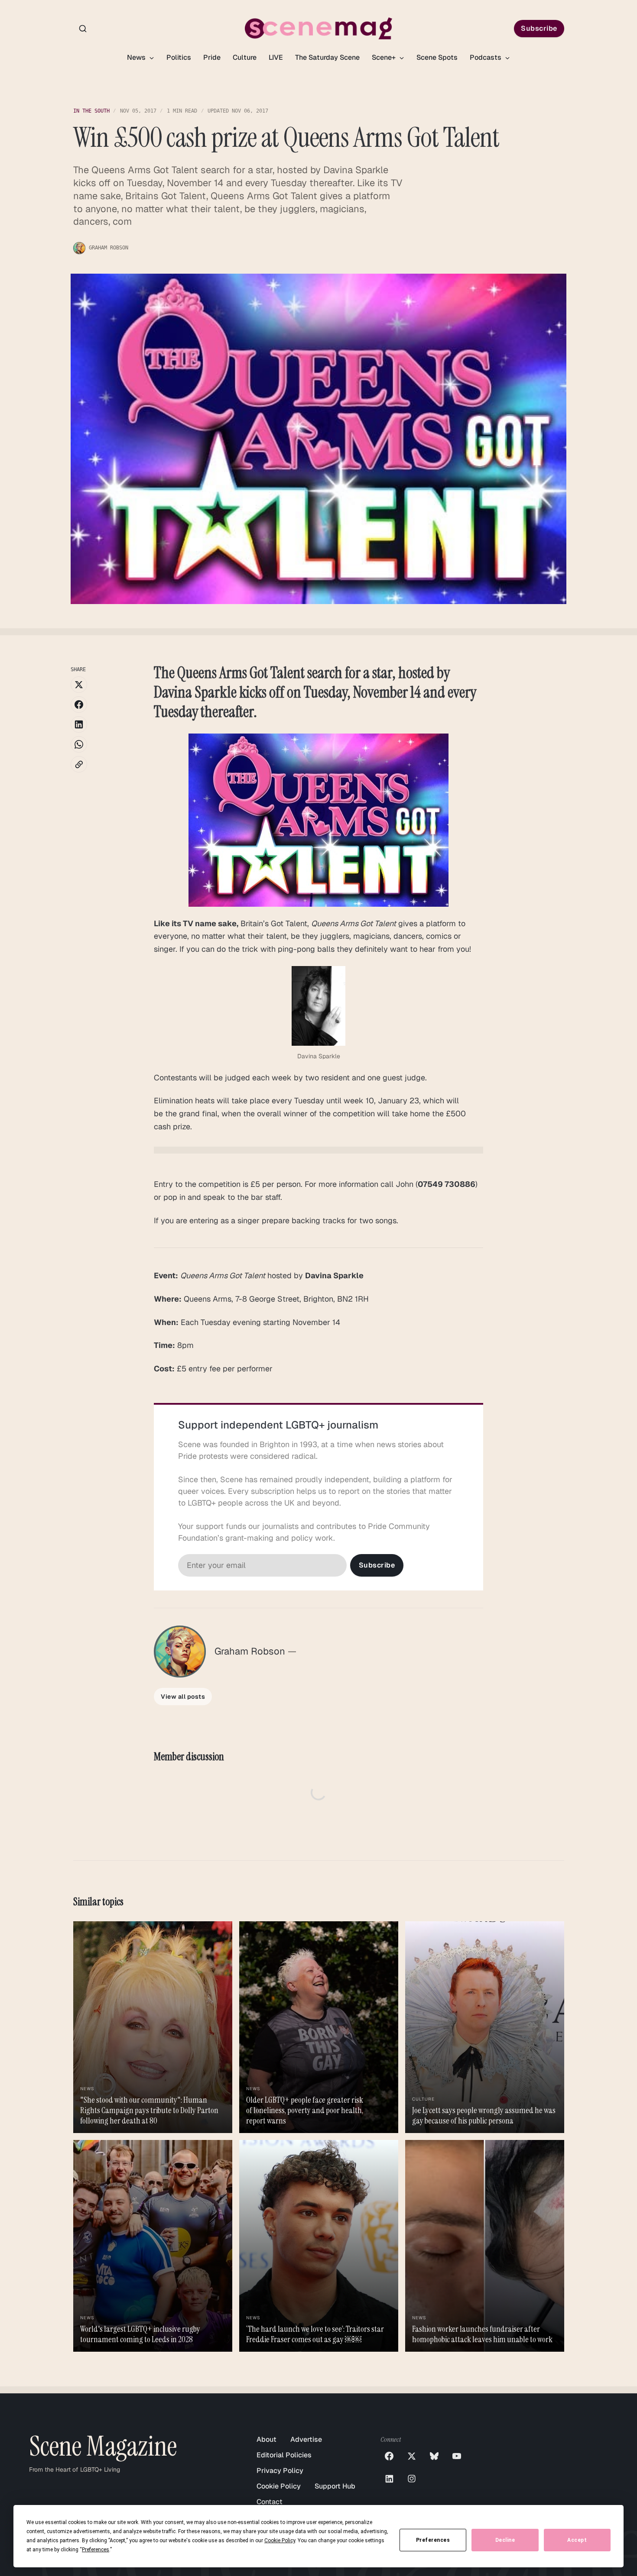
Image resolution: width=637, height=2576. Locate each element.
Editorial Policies (284, 2455)
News (137, 57)
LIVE (276, 57)
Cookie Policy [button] (280, 2540)
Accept (577, 2540)
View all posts (183, 1697)
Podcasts (486, 57)
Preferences (433, 2540)
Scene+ (385, 57)
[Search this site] (83, 29)
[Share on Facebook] (79, 705)
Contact (270, 2502)
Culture (245, 57)
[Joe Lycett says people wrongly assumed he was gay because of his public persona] (485, 2027)
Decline (505, 2540)
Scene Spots (437, 57)
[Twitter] (412, 2456)
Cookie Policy (279, 2486)
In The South (91, 111)
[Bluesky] (434, 2456)
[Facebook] (389, 2456)
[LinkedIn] (389, 2479)
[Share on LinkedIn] (79, 724)
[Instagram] (412, 2479)
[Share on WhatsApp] (79, 744)
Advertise (306, 2439)
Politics (179, 57)
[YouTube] (457, 2456)
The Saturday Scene (327, 57)
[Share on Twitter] (79, 685)
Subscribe (539, 28)
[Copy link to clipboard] (79, 764)
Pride (212, 57)
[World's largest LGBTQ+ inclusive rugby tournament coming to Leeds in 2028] (153, 2246)
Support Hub (335, 2486)
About (266, 2439)
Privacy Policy (280, 2471)
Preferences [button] (96, 2550)
